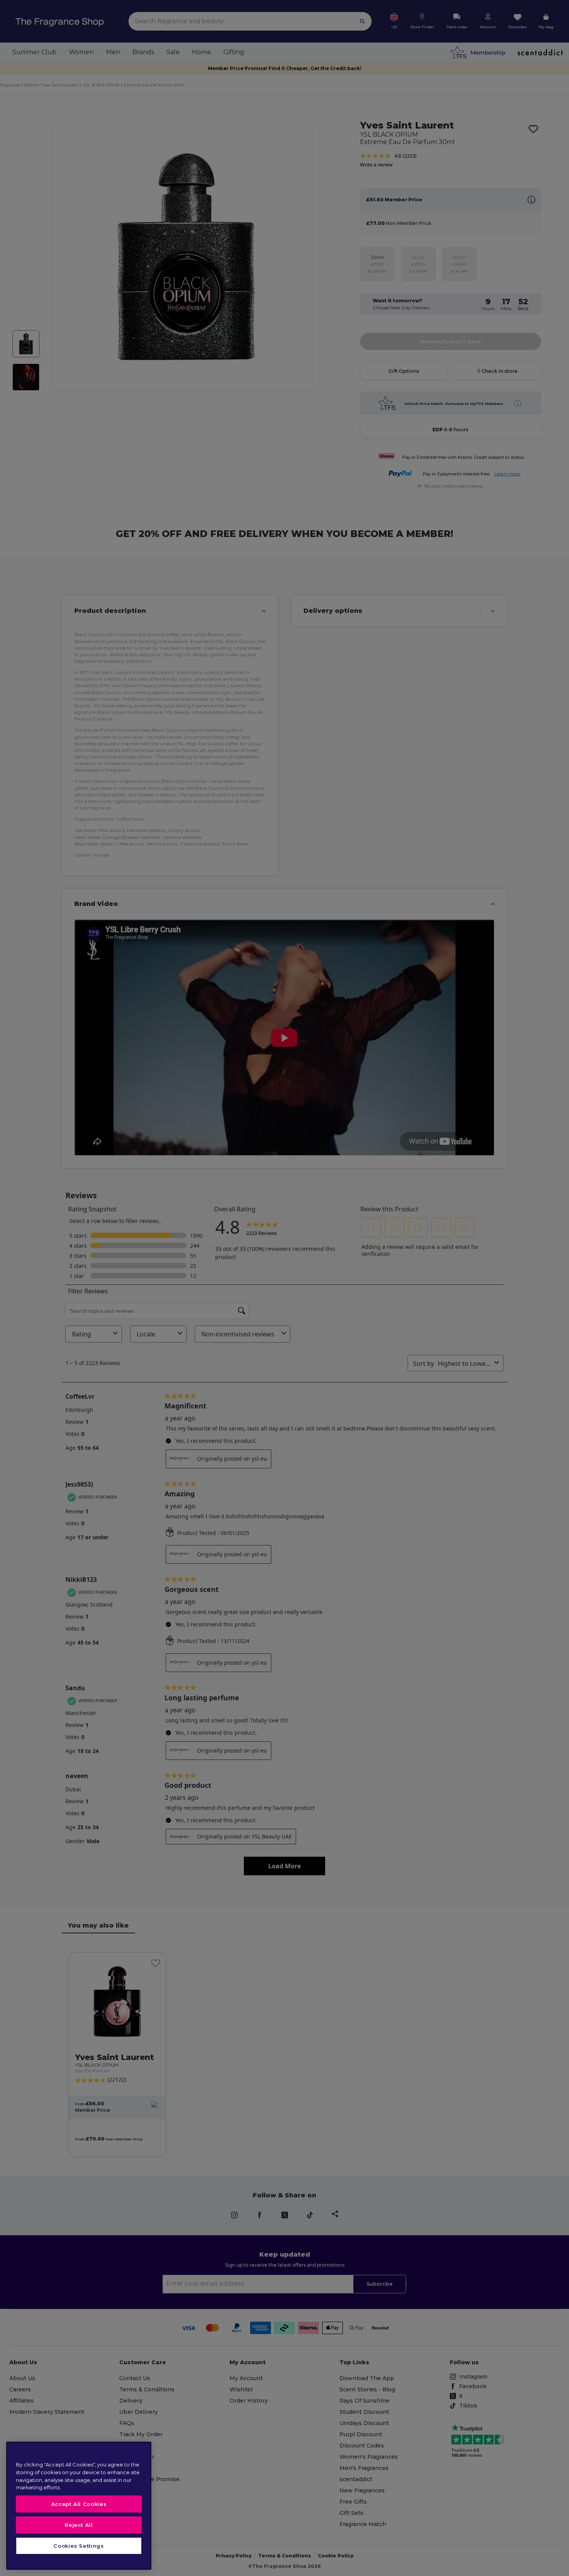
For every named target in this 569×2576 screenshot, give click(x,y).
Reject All (79, 2525)
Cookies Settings (79, 2546)
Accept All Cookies (79, 2504)
